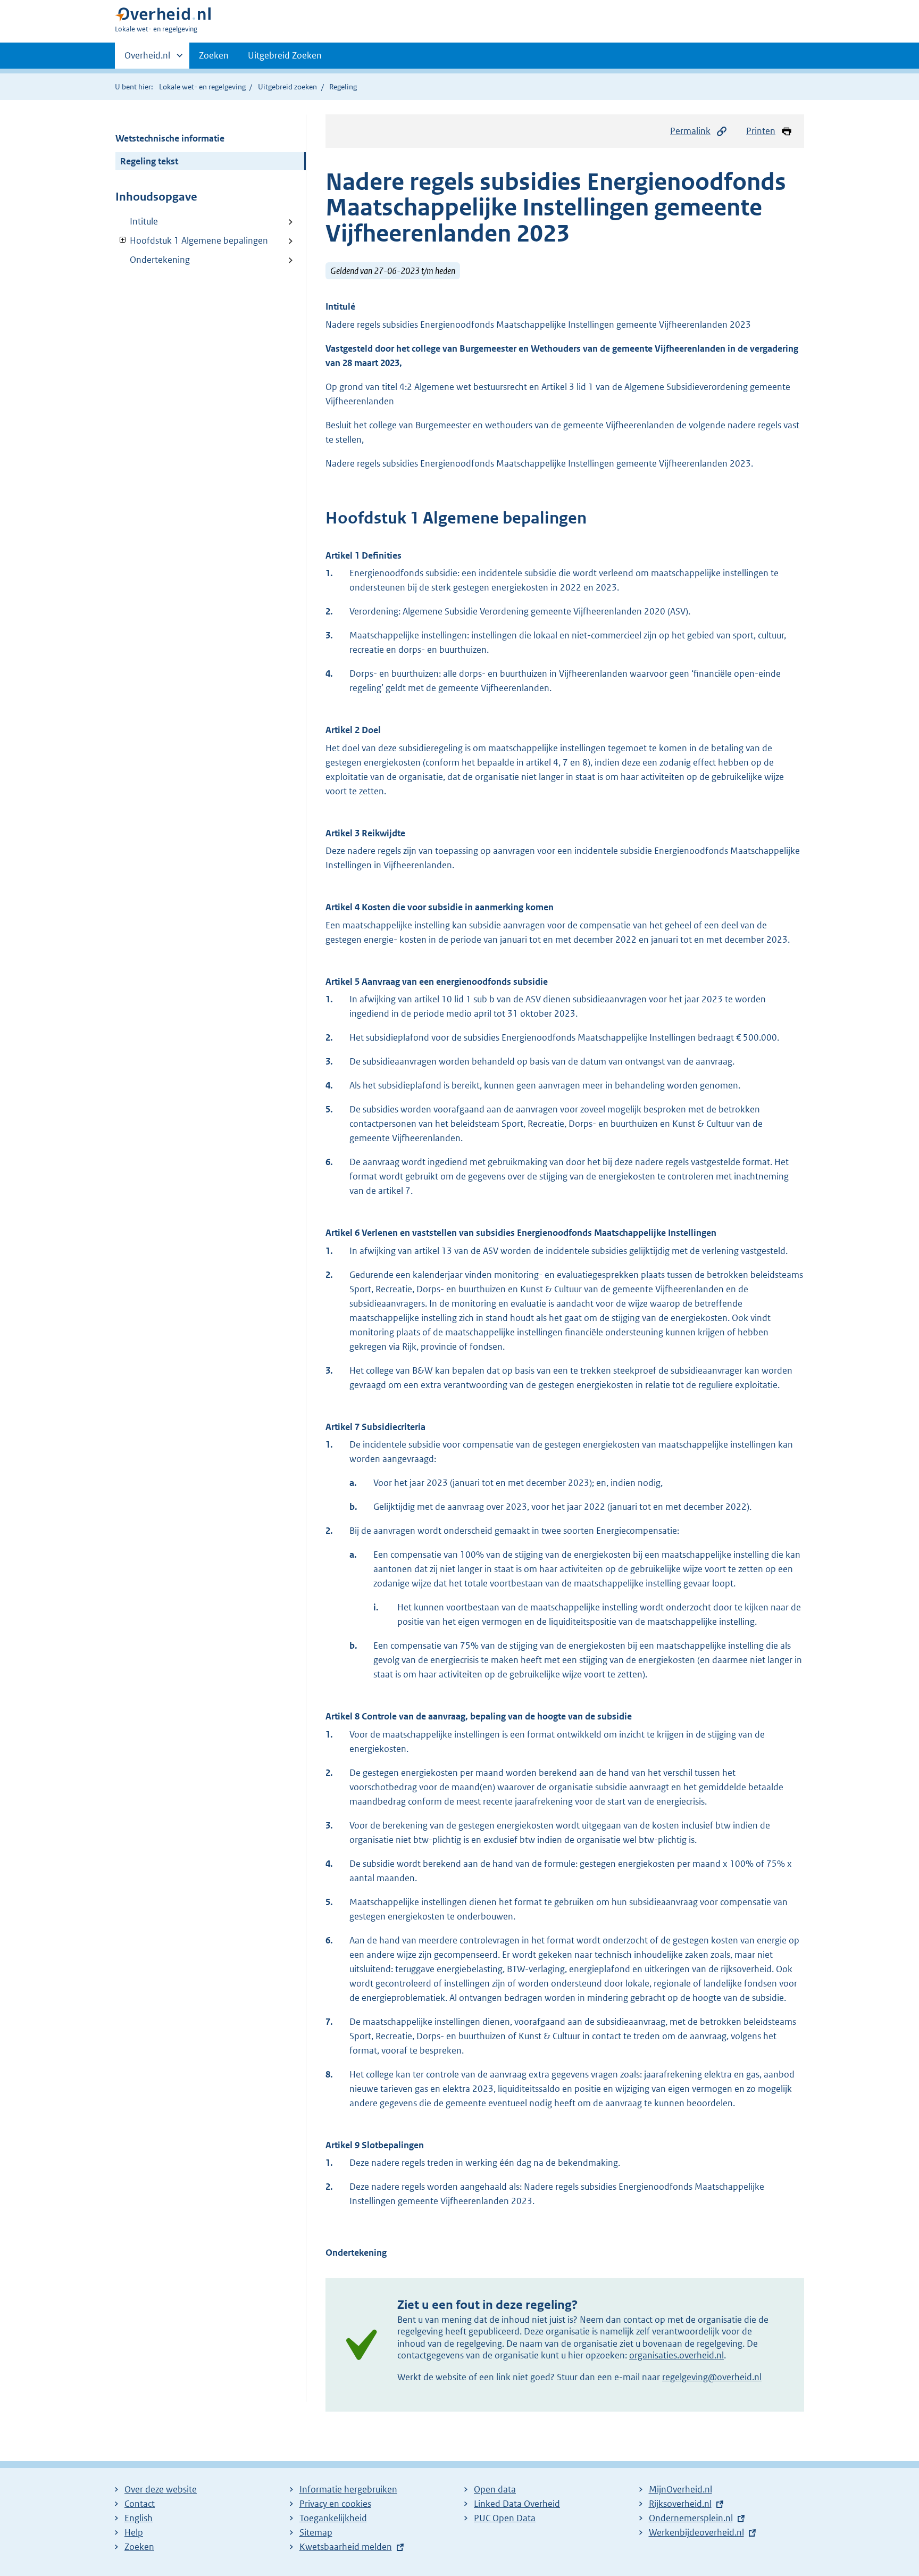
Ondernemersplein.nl (691, 2518)
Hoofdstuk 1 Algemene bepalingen (192, 240)
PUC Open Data (505, 2518)
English (139, 2518)
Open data (495, 2489)
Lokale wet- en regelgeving (202, 87)
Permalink (690, 131)
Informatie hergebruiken (348, 2489)
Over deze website (161, 2489)
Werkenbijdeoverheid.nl (696, 2532)
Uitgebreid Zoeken (285, 55)
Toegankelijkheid (333, 2518)
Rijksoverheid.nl (680, 2504)
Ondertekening (160, 260)
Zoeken (214, 55)
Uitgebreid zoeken (287, 87)
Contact (140, 2504)
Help (134, 2532)
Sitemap (316, 2532)
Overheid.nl (147, 59)
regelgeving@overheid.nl (712, 2377)
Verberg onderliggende (123, 240)
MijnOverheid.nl (680, 2489)
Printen (761, 131)
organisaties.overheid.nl (676, 2355)
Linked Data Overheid (517, 2504)
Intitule (144, 221)
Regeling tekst (149, 161)
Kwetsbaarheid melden (346, 2547)
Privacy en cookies (335, 2504)
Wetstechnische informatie (170, 138)
